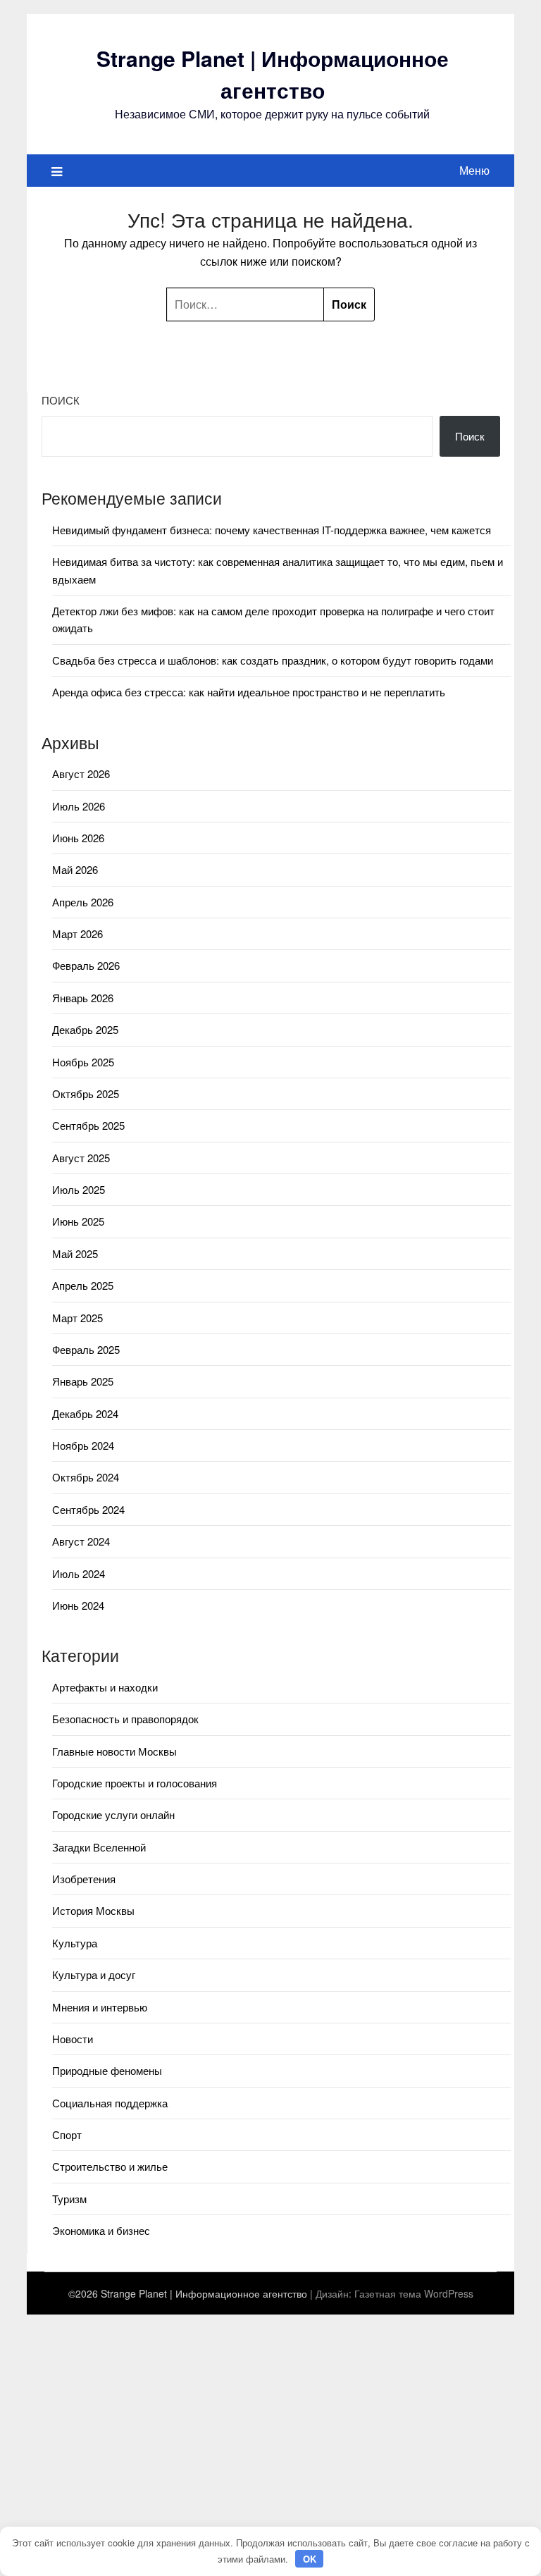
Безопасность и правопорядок (125, 1719)
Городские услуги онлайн (113, 1814)
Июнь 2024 (78, 1605)
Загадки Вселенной (99, 1847)
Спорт (67, 2134)
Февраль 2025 (86, 1349)
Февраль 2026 (86, 965)
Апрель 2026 (83, 902)
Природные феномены (107, 2070)
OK (310, 2559)
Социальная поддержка (110, 2103)
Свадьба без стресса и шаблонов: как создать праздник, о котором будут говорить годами (273, 660)
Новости (73, 2039)
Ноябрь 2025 (83, 1062)
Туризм (69, 2199)
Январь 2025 (83, 1381)
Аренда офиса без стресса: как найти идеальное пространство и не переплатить (249, 692)
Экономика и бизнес (101, 2230)
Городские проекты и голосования (135, 1783)
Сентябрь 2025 (88, 1125)
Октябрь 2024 (86, 1477)
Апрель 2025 (83, 1285)
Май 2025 (75, 1253)
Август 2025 (81, 1158)
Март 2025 (77, 1318)
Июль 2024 (79, 1573)
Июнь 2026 (78, 838)
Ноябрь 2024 (83, 1445)
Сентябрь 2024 (88, 1509)
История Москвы (93, 1910)
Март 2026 (77, 933)
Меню (474, 170)
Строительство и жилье (110, 2166)
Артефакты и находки (105, 1687)
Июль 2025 (79, 1189)
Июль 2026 (79, 806)
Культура (75, 1943)
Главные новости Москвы (114, 1751)
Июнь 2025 (78, 1221)
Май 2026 (75, 869)
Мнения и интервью (100, 2007)
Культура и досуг (94, 1974)
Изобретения (84, 1879)
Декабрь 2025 (85, 1029)
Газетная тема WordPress (414, 2293)
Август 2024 (81, 1541)
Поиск (61, 400)
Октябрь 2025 (86, 1093)
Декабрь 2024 (85, 1413)
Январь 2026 (83, 998)
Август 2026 (81, 774)
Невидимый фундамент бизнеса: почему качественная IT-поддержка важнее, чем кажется (272, 530)
